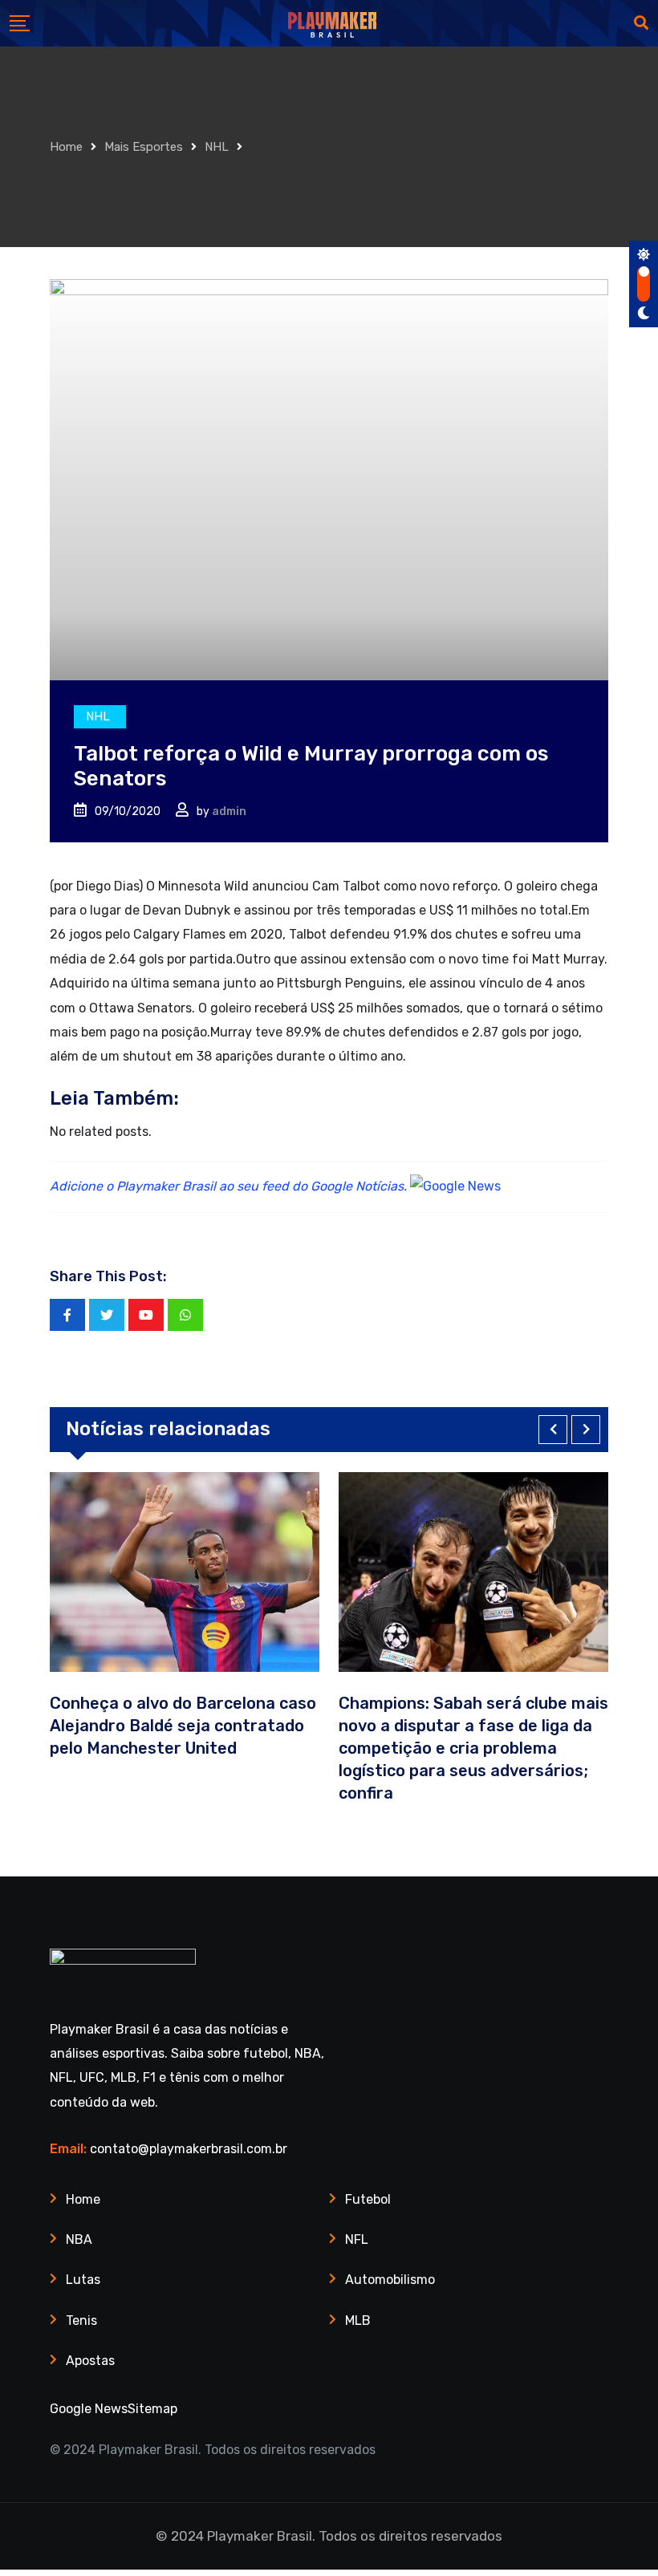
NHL (217, 147)
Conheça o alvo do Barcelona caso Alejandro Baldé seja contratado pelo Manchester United (183, 1726)
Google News (89, 2409)
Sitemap (152, 2409)
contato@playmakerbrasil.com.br (189, 2149)
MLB (358, 2320)
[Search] (641, 23)
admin (229, 811)
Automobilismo (390, 2280)
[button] (553, 1430)
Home (66, 147)
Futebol (368, 2199)
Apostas (90, 2361)
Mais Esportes (144, 147)
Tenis (81, 2320)
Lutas (83, 2280)
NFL (357, 2239)
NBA (79, 2239)
